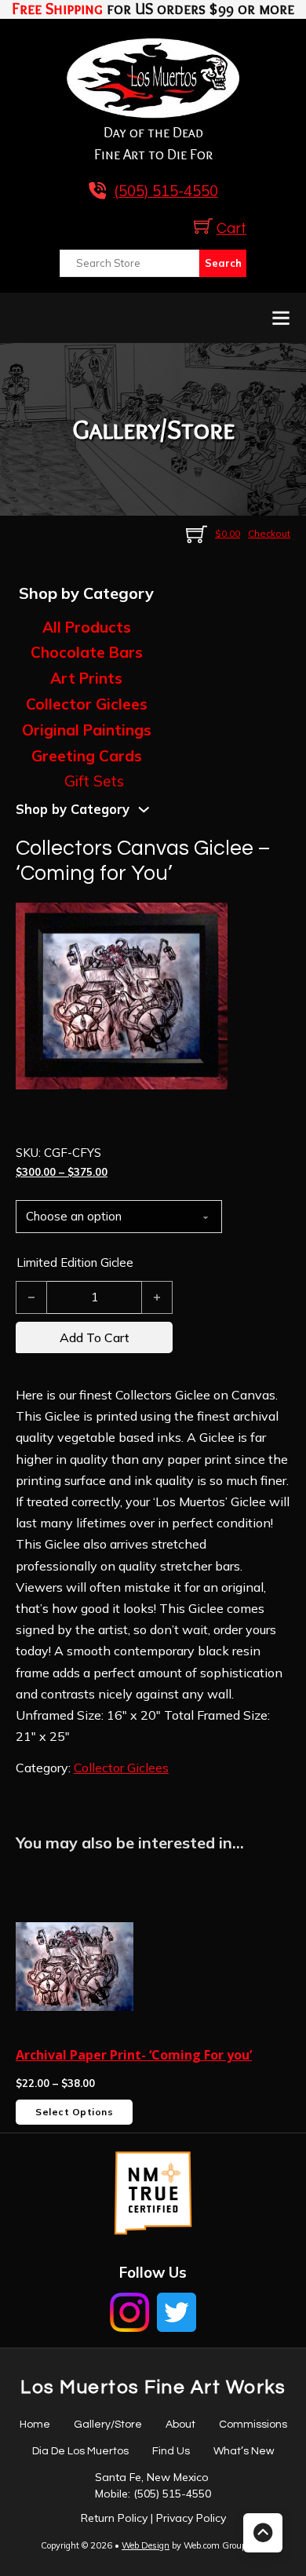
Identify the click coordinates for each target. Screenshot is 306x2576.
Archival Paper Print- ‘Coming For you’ (134, 2055)
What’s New (244, 2451)
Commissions (253, 2425)
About (180, 2425)
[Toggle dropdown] (144, 810)
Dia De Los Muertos (80, 2451)
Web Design (146, 2545)
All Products (87, 627)
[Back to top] (263, 2533)
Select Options (74, 2112)
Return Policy (114, 2518)
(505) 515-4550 (172, 2494)
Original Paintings (87, 730)
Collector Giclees (87, 704)
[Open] (281, 318)
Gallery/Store (108, 2425)
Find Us (171, 2451)
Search (223, 263)
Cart (231, 229)
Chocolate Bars (87, 652)
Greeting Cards (87, 756)
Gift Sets (94, 781)
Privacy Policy (191, 2518)
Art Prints (86, 678)
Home (35, 2425)
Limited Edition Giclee (75, 1262)
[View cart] (203, 226)
